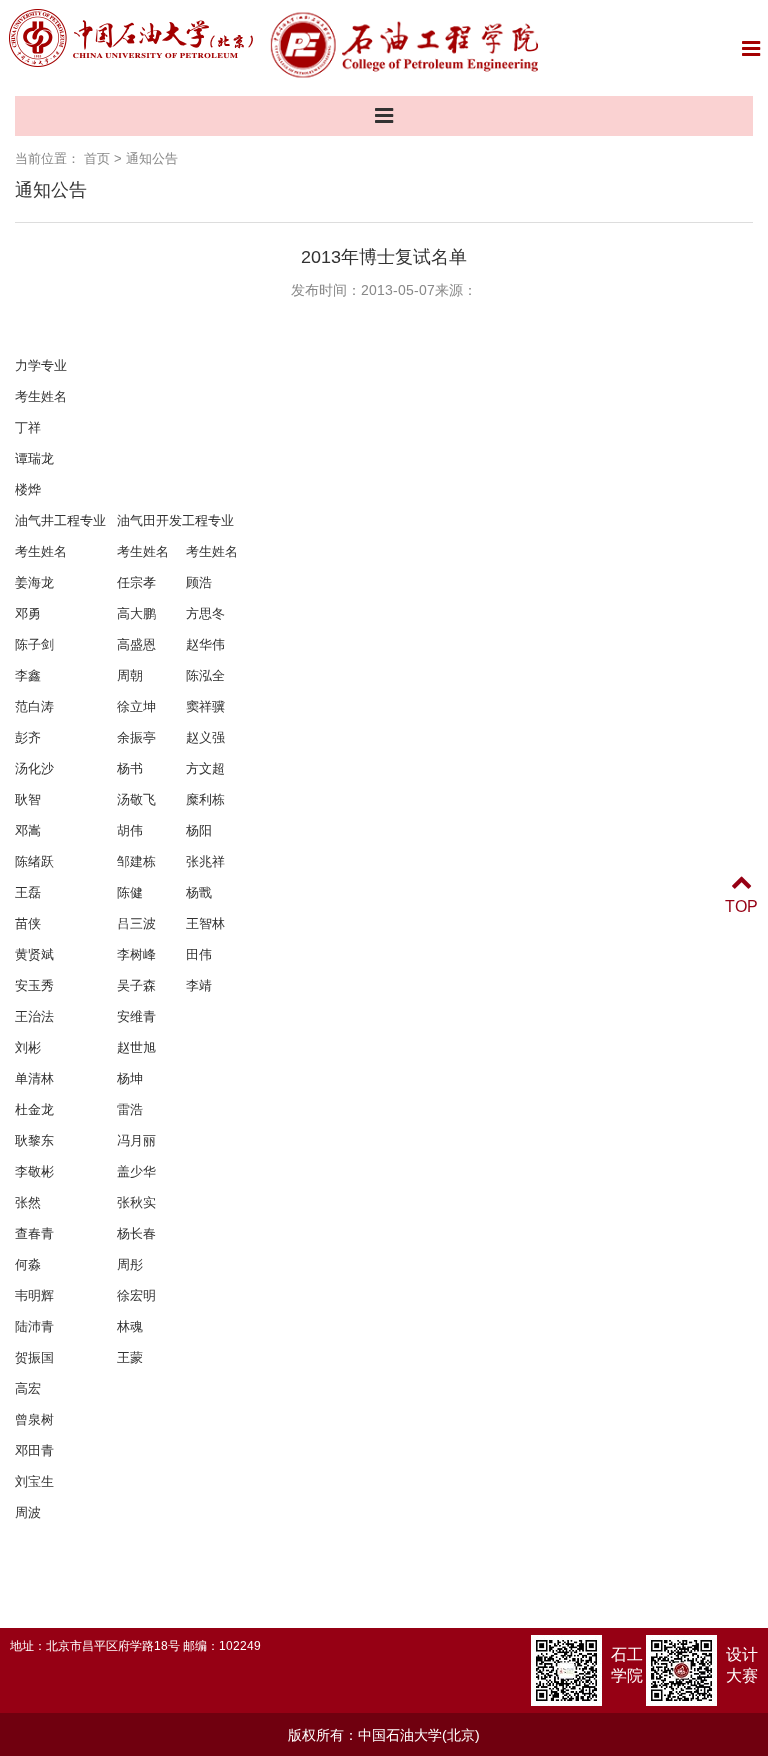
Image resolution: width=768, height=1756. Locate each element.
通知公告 (152, 158)
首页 (97, 158)
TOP (741, 906)
